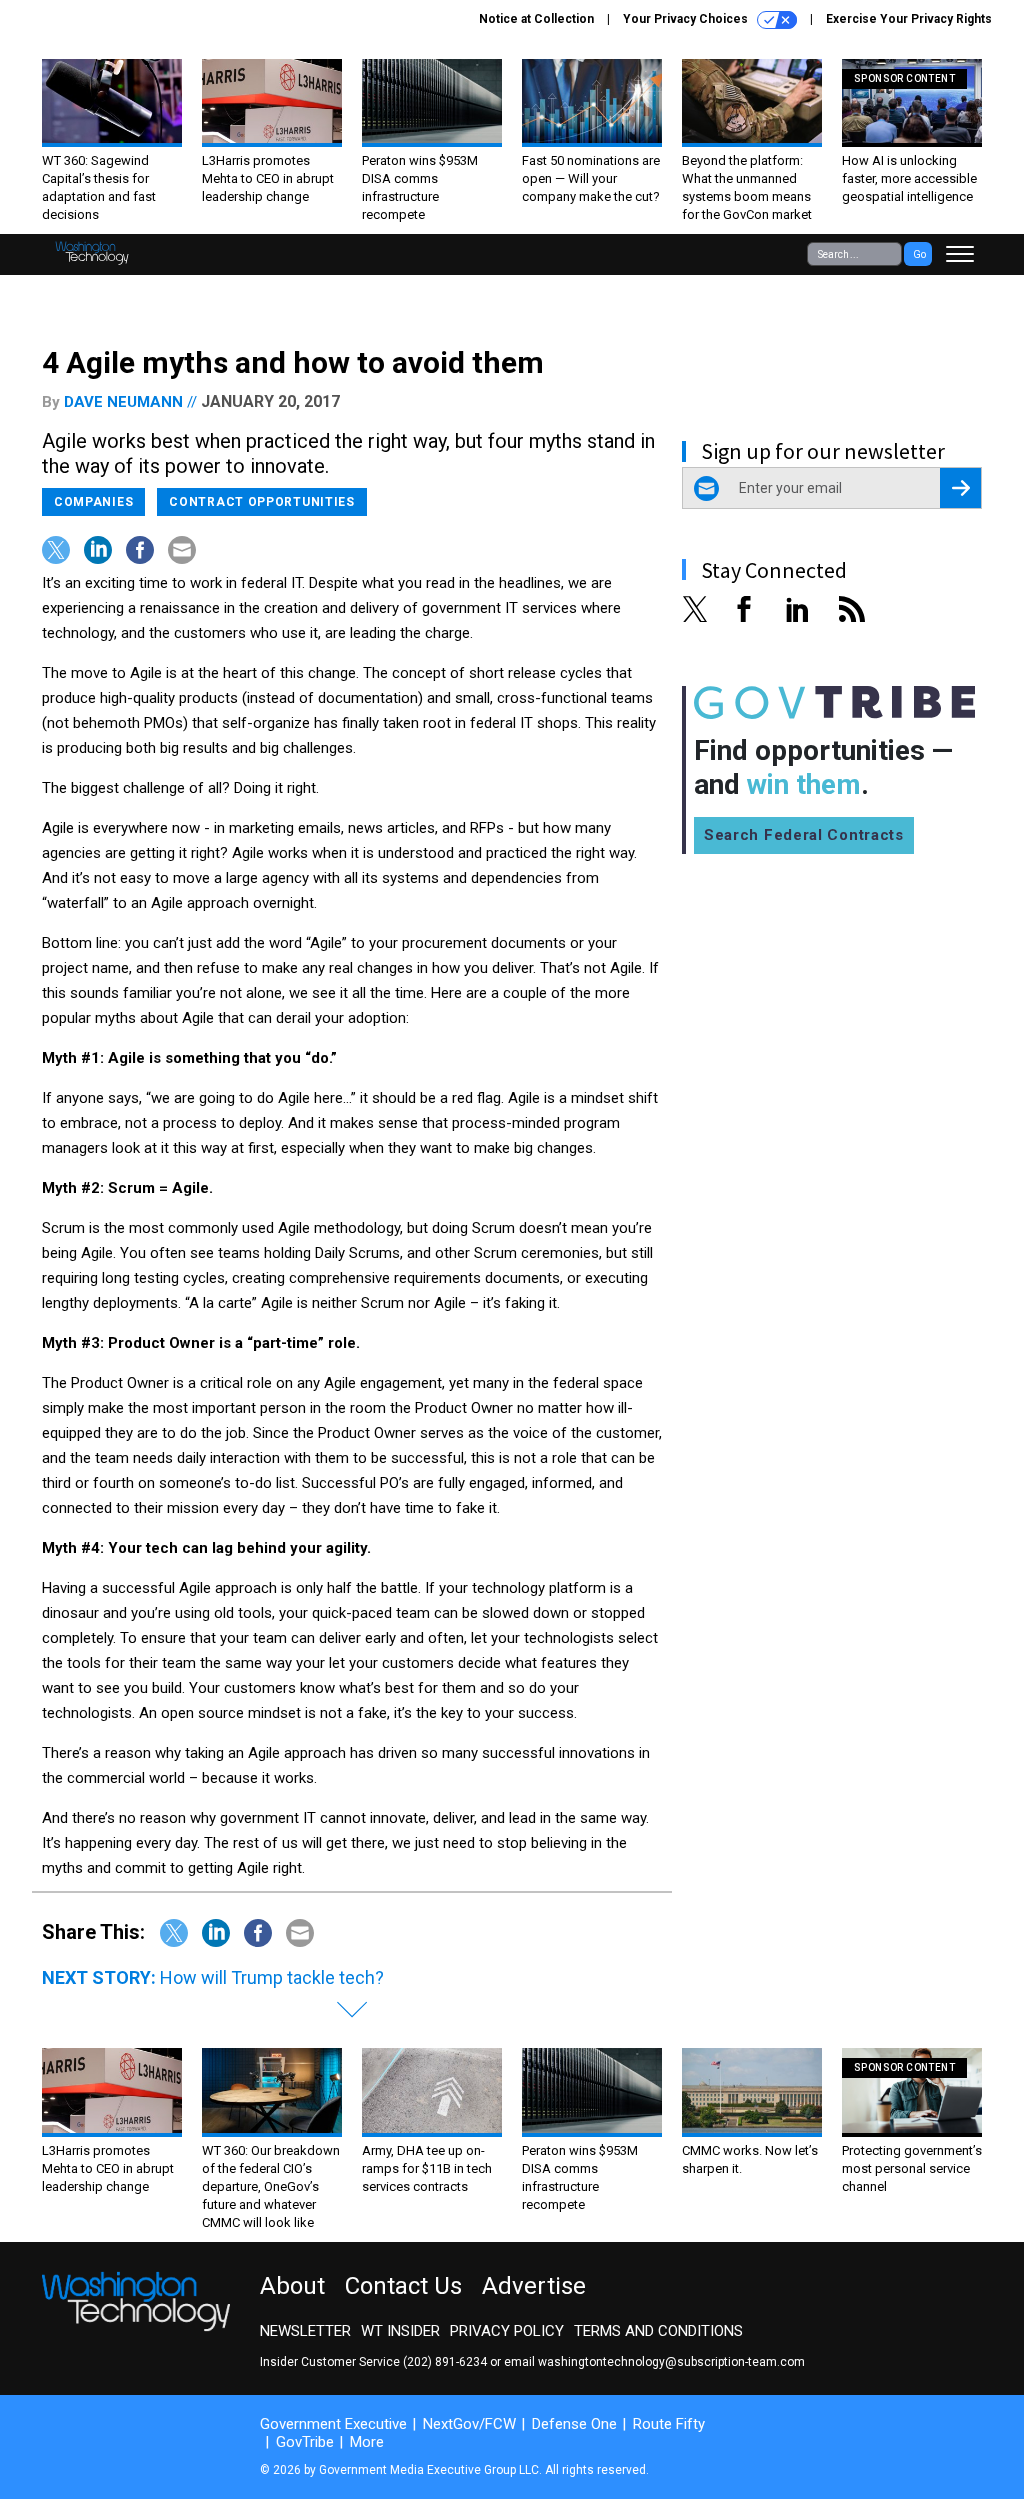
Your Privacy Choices (687, 19)
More (367, 2442)
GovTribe (305, 2442)
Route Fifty (669, 2424)
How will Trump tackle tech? (272, 1977)
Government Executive (333, 2424)
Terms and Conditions (658, 2331)
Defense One (574, 2424)
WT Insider (400, 2331)
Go (919, 254)
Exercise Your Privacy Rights (909, 19)
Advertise (534, 2286)
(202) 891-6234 (445, 2362)
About (292, 2286)
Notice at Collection (536, 19)
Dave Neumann (123, 402)
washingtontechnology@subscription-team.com (671, 2362)
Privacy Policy (507, 2331)
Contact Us (403, 2286)
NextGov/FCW (469, 2424)
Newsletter (305, 2331)
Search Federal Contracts (804, 835)
